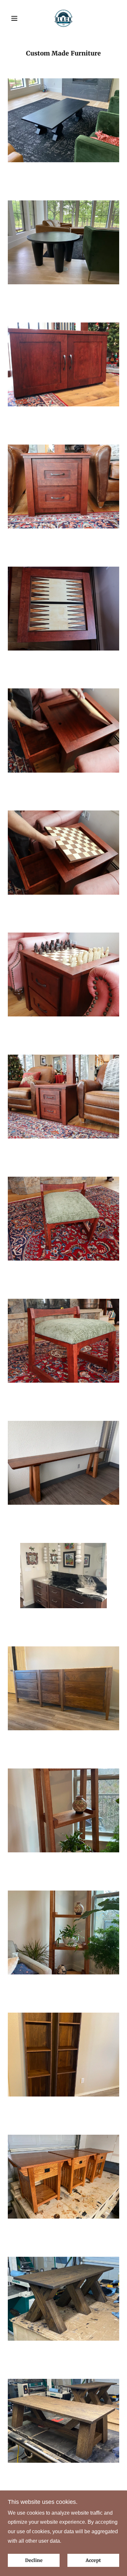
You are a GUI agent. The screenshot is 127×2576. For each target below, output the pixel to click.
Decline (34, 2560)
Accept (93, 2560)
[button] (16, 18)
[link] (64, 18)
